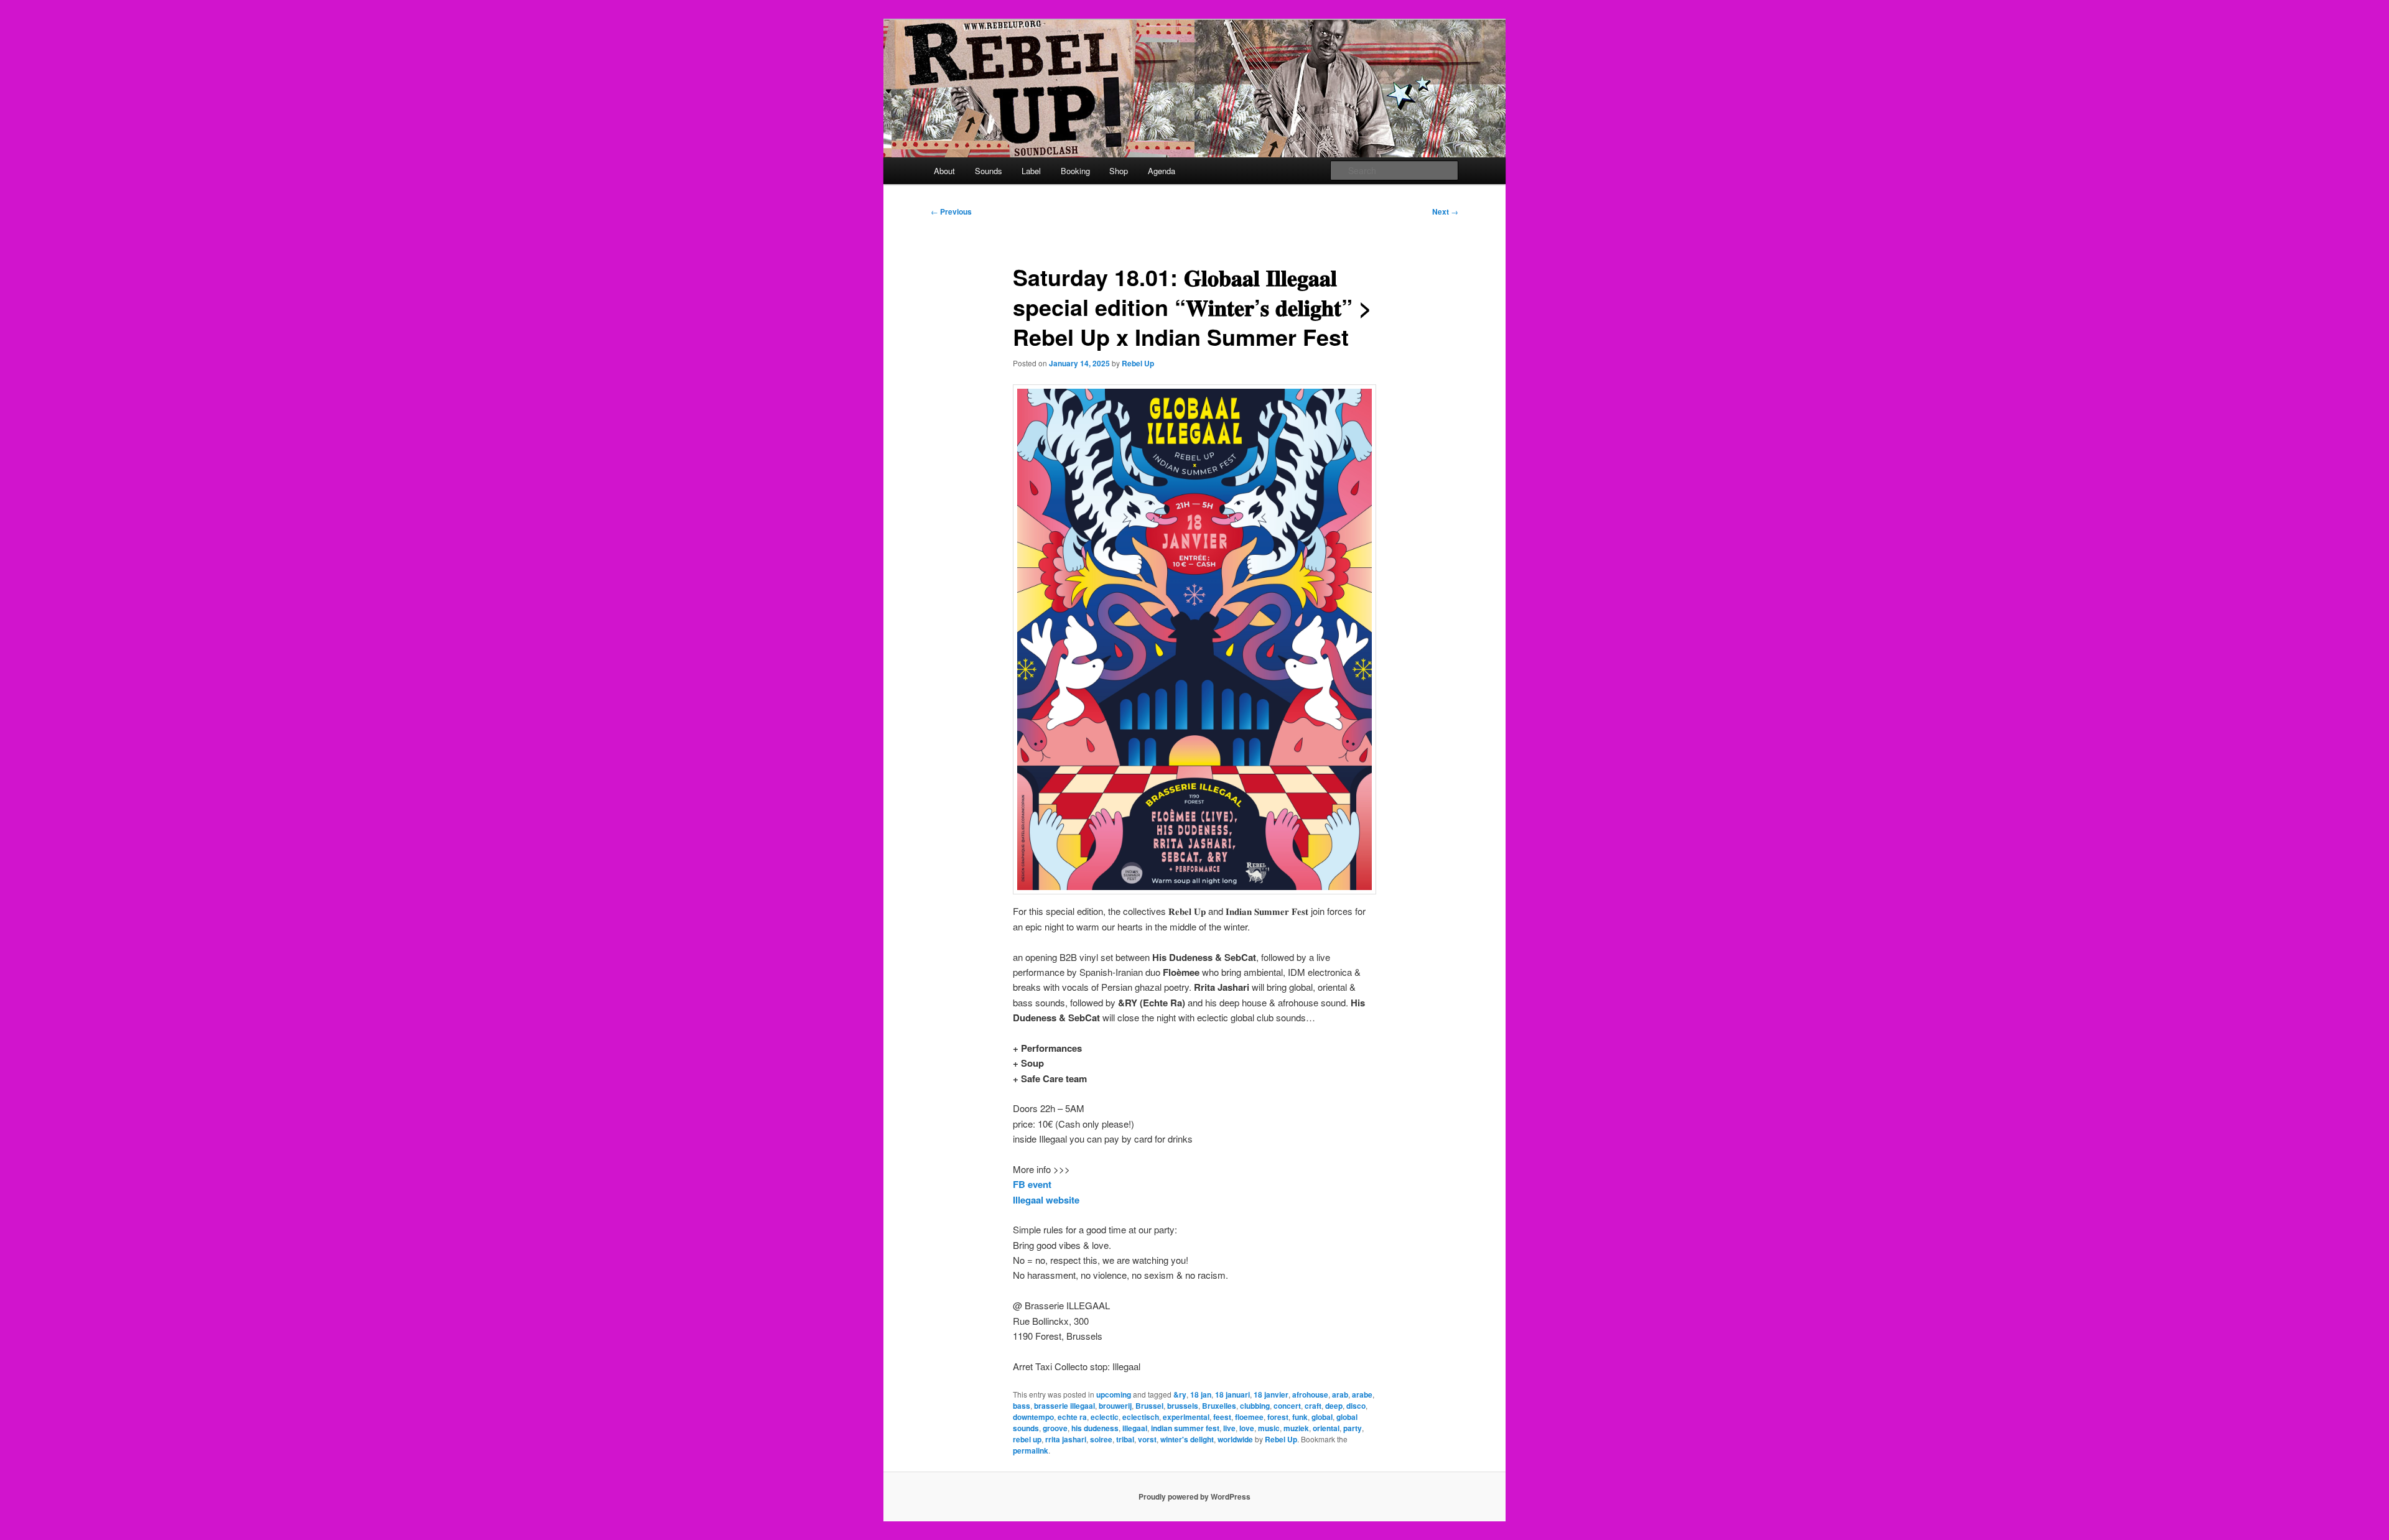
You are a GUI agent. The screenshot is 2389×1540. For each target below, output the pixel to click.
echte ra (1072, 1417)
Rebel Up (1138, 363)
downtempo (1033, 1417)
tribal (1125, 1439)
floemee (1249, 1417)
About (944, 171)
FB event (1032, 1184)
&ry (1180, 1394)
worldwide (1235, 1439)
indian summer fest (1185, 1428)
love (1247, 1428)
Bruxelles (1219, 1406)
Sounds (989, 171)
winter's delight (1187, 1439)
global (1322, 1417)
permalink (1031, 1450)
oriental (1326, 1428)
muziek (1296, 1428)
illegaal (1135, 1428)
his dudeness (1095, 1428)
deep (1334, 1406)
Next (1445, 211)
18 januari (1232, 1394)
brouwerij (1115, 1406)
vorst (1147, 1439)
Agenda (1162, 171)
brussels (1183, 1406)
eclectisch (1141, 1417)
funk (1300, 1417)
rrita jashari (1066, 1439)
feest (1222, 1417)
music (1269, 1428)
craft (1313, 1406)
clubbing (1255, 1406)
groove (1055, 1428)
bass (1022, 1406)
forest (1278, 1417)
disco (1356, 1406)
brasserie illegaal (1064, 1406)
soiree (1101, 1439)
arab (1340, 1394)
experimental (1186, 1417)
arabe (1362, 1394)
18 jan (1201, 1394)
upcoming (1114, 1394)
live (1229, 1428)
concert (1287, 1406)
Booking (1075, 171)
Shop (1119, 171)
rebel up (1027, 1439)
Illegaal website (1046, 1200)
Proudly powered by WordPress (1194, 1496)
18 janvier (1271, 1394)
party (1353, 1428)
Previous (951, 211)
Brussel (1149, 1406)
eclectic (1105, 1417)
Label (1031, 171)
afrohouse (1310, 1394)
